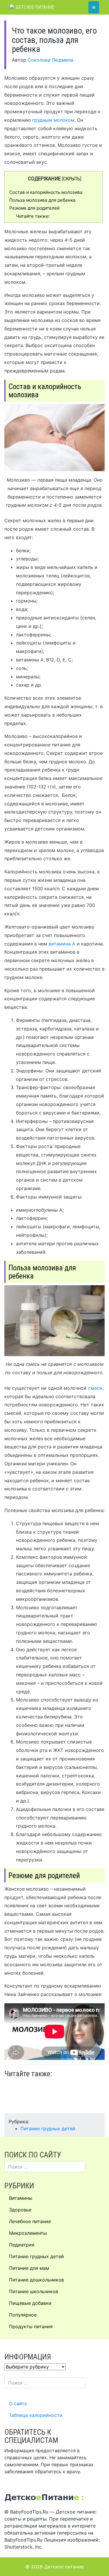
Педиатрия (22, 2245)
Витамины (21, 2198)
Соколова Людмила (50, 60)
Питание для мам (29, 2268)
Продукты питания (31, 2326)
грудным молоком (53, 120)
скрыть (72, 179)
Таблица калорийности (36, 2415)
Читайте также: (33, 216)
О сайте (18, 2403)
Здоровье (20, 2210)
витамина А (62, 944)
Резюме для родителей (34, 208)
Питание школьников (34, 2291)
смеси (95, 1388)
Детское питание (34, 7)
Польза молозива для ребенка (42, 200)
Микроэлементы (28, 2233)
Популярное (23, 2315)
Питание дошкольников (36, 2280)
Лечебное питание (30, 2221)
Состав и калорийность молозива (46, 192)
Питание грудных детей (48, 2129)
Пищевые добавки (30, 2303)
